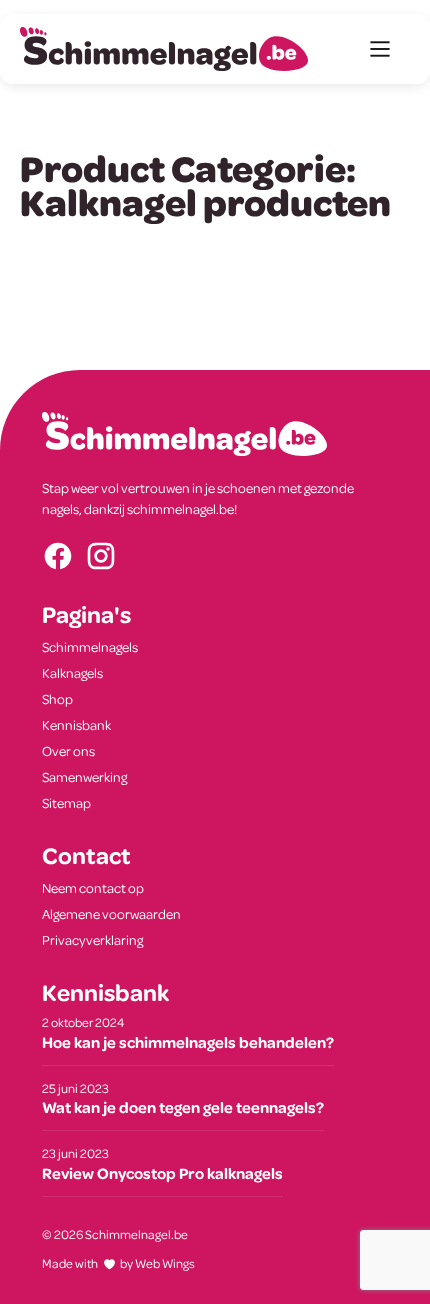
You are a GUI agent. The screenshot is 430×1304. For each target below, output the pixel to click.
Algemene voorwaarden (111, 913)
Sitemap (66, 802)
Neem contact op (93, 887)
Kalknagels (72, 672)
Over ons (68, 750)
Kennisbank (76, 724)
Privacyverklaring (92, 939)
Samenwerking (84, 776)
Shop (57, 698)
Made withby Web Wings (118, 1263)
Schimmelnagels (90, 646)
